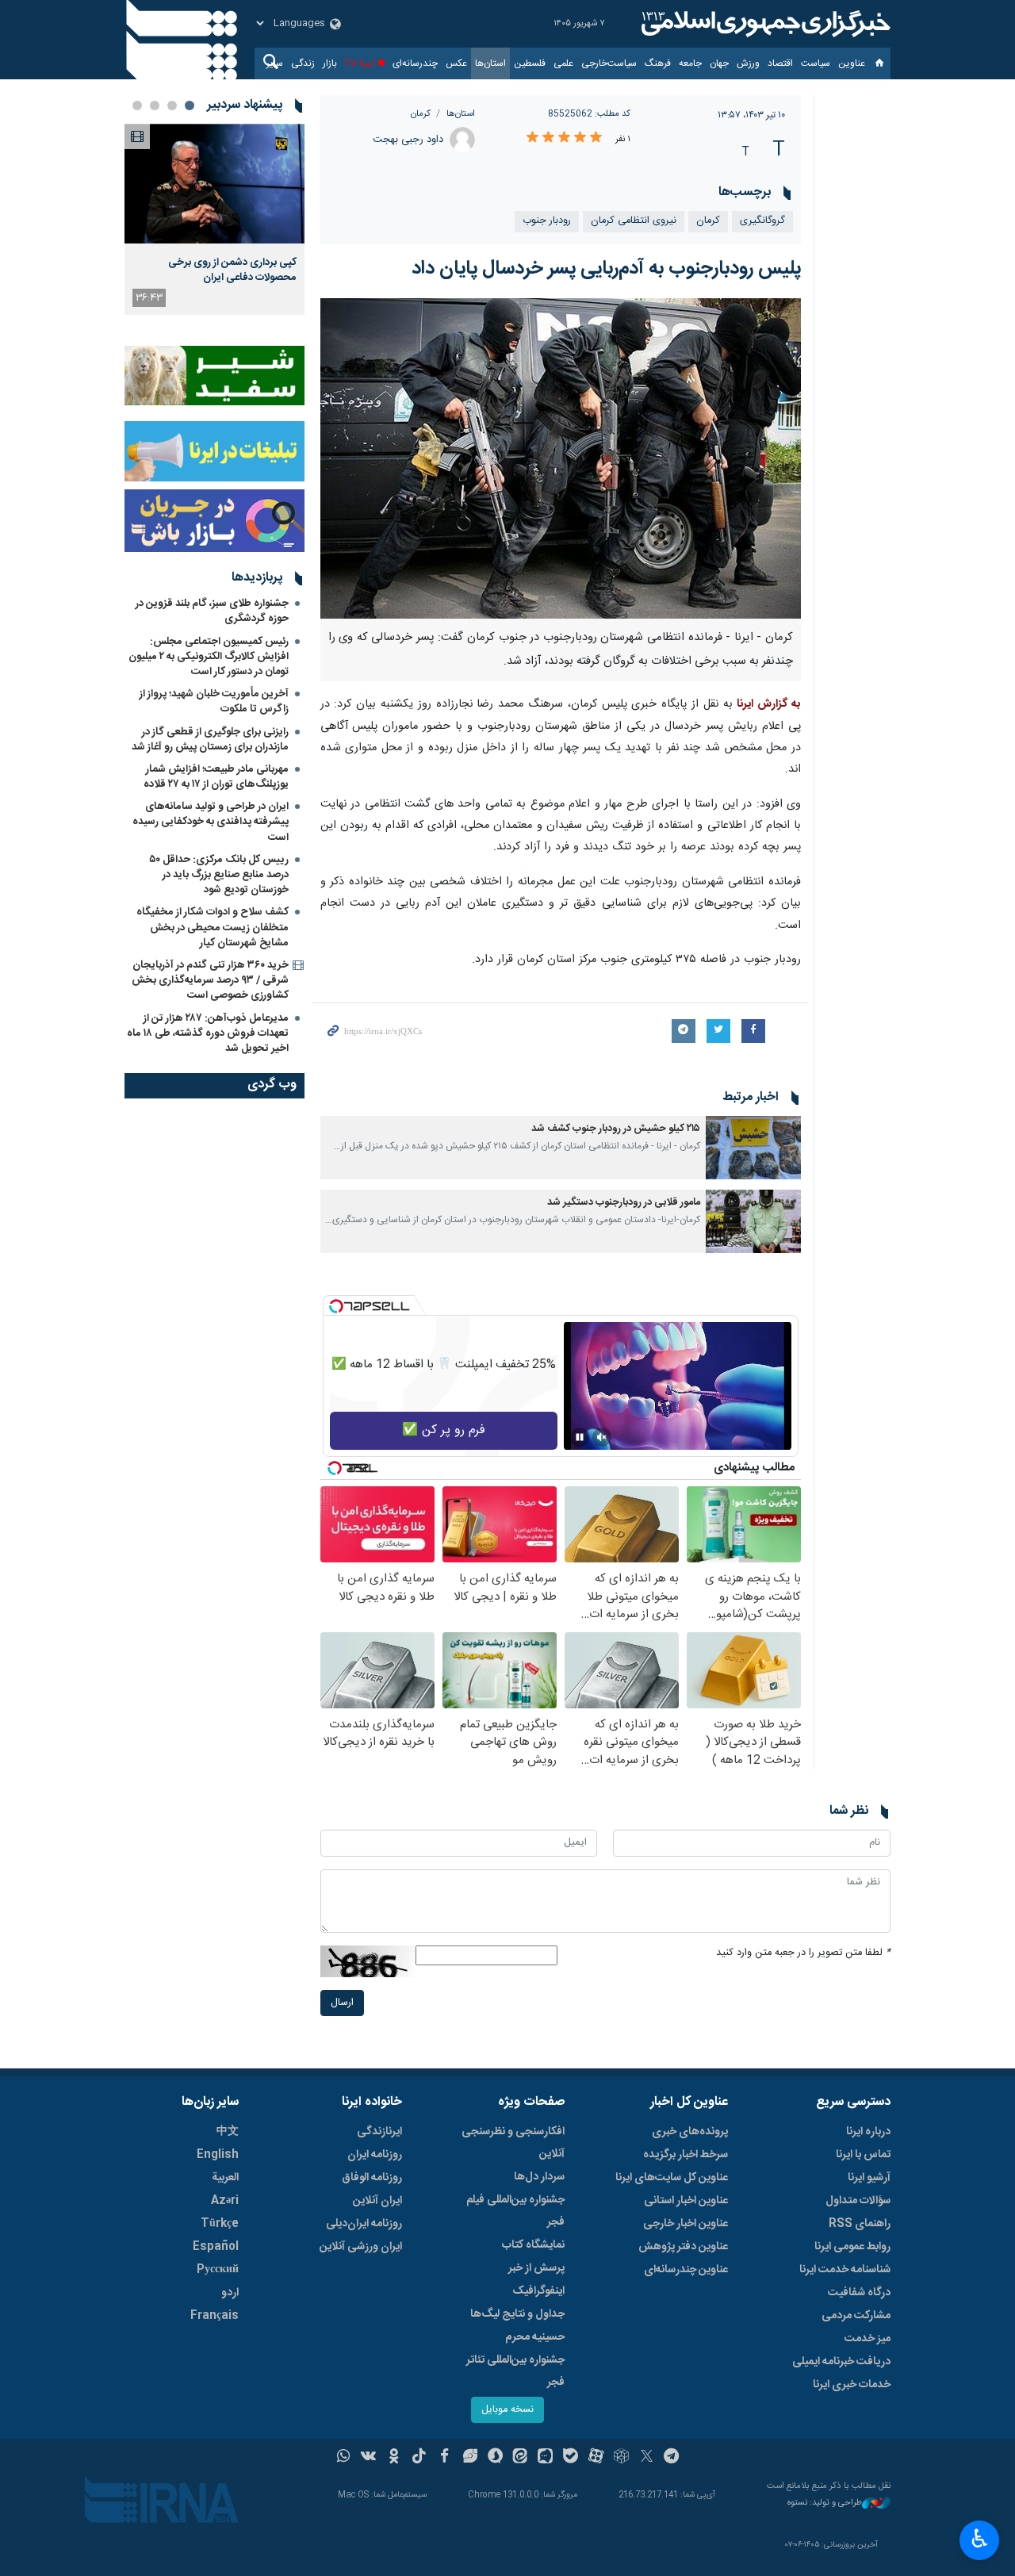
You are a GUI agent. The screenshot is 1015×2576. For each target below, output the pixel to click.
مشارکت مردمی (856, 2316)
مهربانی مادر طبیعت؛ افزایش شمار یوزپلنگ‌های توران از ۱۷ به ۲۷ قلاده (216, 777)
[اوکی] (394, 2458)
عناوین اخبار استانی (686, 2201)
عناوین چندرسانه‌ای (686, 2270)
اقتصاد (780, 63)
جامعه (690, 63)
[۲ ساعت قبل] (214, 184)
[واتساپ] (344, 2458)
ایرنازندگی (379, 2132)
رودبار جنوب (547, 221)
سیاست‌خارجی (609, 63)
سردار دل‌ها (539, 2177)
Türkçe (220, 2224)
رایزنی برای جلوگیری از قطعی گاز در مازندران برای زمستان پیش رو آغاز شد (210, 740)
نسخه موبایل (507, 2410)
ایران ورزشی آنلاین (361, 2247)
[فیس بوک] (444, 2458)
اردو (230, 2293)
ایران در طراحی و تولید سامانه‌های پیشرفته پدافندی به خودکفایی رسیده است (211, 822)
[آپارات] (596, 2458)
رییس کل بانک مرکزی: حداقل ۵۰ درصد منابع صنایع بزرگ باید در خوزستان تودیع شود (219, 875)
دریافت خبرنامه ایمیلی (841, 2362)
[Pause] (580, 1437)
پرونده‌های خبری (690, 2132)
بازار (330, 63)
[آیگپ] (545, 2458)
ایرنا (764, 24)
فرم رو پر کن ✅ (444, 1430)
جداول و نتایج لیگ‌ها (517, 2314)
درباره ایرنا (868, 2132)
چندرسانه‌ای (415, 63)
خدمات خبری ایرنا (852, 2385)
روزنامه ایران (375, 2155)
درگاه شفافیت (859, 2293)
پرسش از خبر (536, 2268)
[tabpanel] (214, 219)
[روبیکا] (621, 2458)
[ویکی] (368, 2458)
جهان (719, 63)
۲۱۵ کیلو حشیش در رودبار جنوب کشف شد (616, 1129)
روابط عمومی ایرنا (852, 2247)
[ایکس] (647, 2458)
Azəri (225, 2201)
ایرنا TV (360, 63)
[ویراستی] (470, 2458)
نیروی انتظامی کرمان (634, 221)
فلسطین (530, 63)
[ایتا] (521, 2458)
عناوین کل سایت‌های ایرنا (672, 2178)
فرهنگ (658, 63)
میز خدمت (868, 2339)
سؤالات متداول (858, 2201)
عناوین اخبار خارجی (686, 2224)
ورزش (748, 63)
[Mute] (602, 1437)
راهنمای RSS (860, 2224)
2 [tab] (172, 105)
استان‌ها (490, 63)
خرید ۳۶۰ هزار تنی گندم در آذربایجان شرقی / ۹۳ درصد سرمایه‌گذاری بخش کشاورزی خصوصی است (210, 980)
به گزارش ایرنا (769, 704)
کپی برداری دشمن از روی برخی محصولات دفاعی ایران (232, 270)
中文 (228, 2132)
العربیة (225, 2178)
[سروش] (495, 2458)
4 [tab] (137, 105)
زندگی (303, 63)
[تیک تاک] (419, 2458)
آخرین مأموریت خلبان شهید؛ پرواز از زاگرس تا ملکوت (214, 701)
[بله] (571, 2458)
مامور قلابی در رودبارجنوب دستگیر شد (624, 1203)
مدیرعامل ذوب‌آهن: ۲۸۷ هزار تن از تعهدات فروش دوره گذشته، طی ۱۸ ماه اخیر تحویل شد (208, 1033)
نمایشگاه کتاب (533, 2245)
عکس (456, 63)
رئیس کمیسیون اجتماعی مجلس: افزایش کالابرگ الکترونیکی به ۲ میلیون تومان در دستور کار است (209, 657)
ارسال (342, 2003)
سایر (275, 63)
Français (214, 2316)
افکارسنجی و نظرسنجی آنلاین (513, 2143)
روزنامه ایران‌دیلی (364, 2224)
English (218, 2155)
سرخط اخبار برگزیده (686, 2155)
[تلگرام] (672, 2458)
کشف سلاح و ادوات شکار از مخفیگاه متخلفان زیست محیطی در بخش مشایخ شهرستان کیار (213, 927)
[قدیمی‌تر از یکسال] (753, 1148)
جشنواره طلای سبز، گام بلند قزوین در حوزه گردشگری (212, 611)
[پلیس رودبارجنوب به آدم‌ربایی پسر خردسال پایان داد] (561, 459)
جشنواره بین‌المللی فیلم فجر (515, 2211)
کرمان (421, 114)
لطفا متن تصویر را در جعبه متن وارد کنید (803, 1953)
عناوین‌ (852, 63)
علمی (563, 63)
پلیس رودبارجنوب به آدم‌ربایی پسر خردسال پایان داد (606, 269)
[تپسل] (336, 1306)
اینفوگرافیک (538, 2291)
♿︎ (980, 2539)
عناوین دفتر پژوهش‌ (683, 2247)
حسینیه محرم (535, 2337)
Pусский (218, 2270)
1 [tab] (190, 105)
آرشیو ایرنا (869, 2178)
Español (216, 2247)
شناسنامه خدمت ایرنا (845, 2270)
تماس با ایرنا (863, 2155)
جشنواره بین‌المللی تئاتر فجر (515, 2371)
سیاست (816, 63)
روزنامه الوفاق (372, 2178)
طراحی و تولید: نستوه (825, 2503)
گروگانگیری (762, 221)
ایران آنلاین (377, 2201)
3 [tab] (155, 105)
